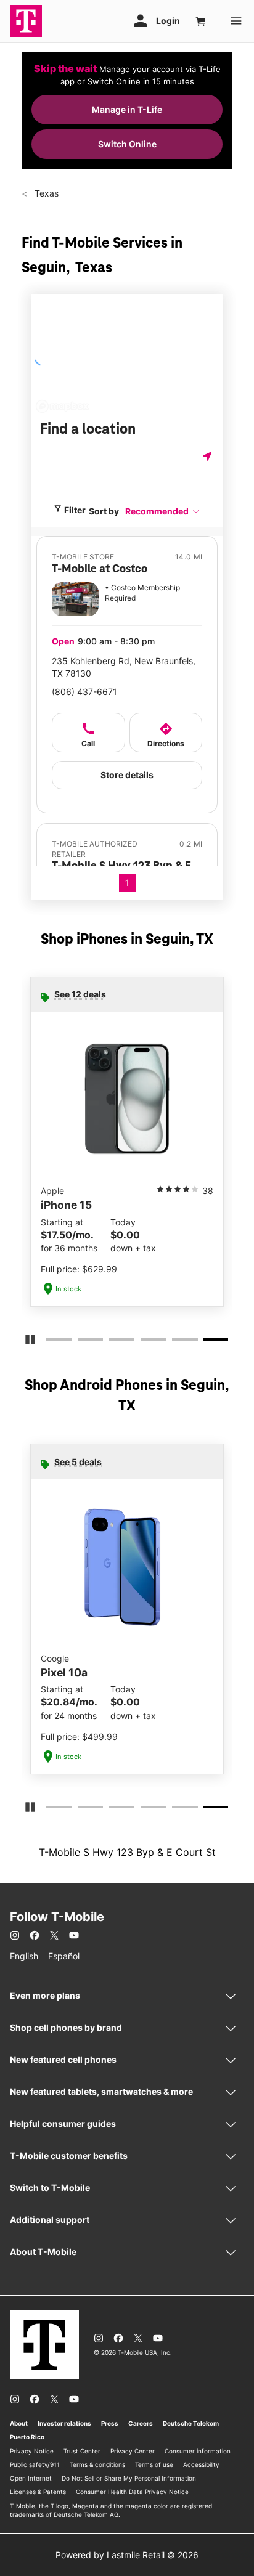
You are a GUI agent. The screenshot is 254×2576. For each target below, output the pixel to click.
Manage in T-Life (127, 109)
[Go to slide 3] (113, 1342)
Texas (45, 193)
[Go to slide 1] (49, 1342)
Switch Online (127, 144)
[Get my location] (208, 456)
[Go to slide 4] (144, 1342)
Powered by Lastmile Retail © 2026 (127, 2555)
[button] (163, 511)
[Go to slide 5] (176, 1342)
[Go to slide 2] (81, 1342)
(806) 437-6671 (84, 692)
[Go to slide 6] (208, 1342)
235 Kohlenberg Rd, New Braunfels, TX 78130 (124, 667)
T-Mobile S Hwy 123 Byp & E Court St (127, 1852)
